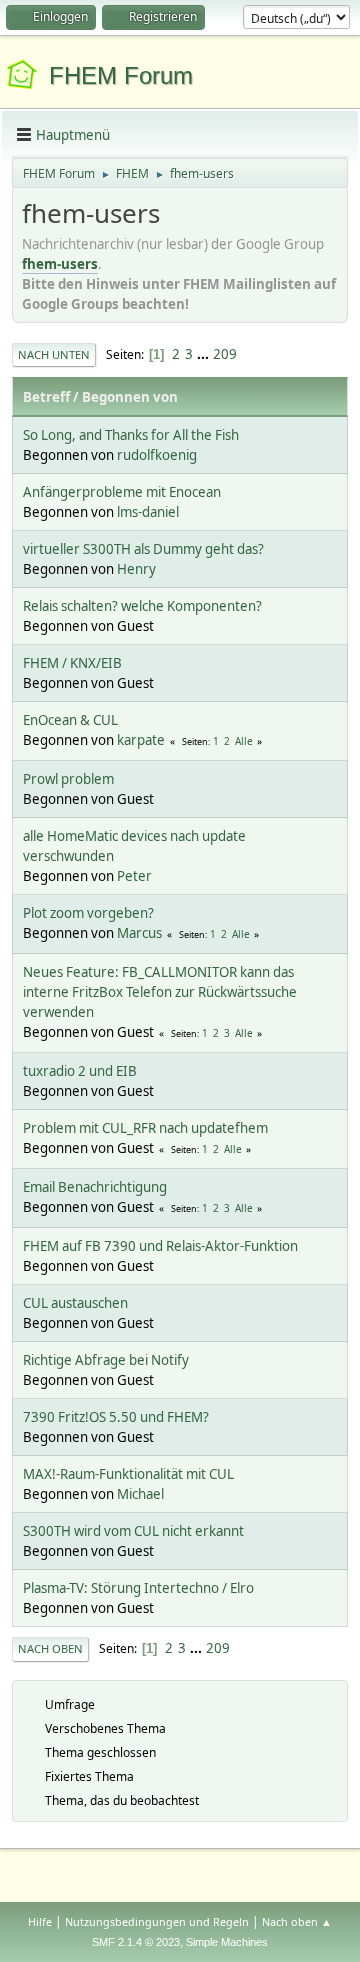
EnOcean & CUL (70, 720)
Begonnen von (130, 397)
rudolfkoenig (157, 455)
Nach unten (54, 354)
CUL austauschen (75, 1303)
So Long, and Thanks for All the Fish (131, 435)
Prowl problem (68, 779)
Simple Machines (227, 1942)
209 (225, 354)
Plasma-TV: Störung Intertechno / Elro (138, 1588)
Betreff (46, 397)
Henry (136, 569)
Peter (134, 876)
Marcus (139, 933)
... (204, 354)
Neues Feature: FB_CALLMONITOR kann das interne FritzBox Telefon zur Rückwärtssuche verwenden (160, 992)
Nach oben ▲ (297, 1921)
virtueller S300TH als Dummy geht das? (143, 549)
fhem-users (60, 264)
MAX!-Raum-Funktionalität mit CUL (128, 1474)
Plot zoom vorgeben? (88, 913)
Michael (140, 1494)
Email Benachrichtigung (95, 1187)
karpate (141, 740)
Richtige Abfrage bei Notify (106, 1360)
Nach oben (50, 1648)
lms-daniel (148, 512)
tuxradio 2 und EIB (80, 1071)
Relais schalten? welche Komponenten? (142, 606)
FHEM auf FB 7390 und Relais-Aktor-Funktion (160, 1246)
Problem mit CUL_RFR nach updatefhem (145, 1128)
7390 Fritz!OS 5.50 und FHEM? (116, 1417)
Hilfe (40, 1921)
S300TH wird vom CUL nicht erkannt (133, 1531)
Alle (244, 741)
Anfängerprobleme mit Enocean (122, 492)
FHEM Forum (121, 75)
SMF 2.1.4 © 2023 (136, 1942)
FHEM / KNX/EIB (72, 663)
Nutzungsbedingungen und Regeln (157, 1921)
